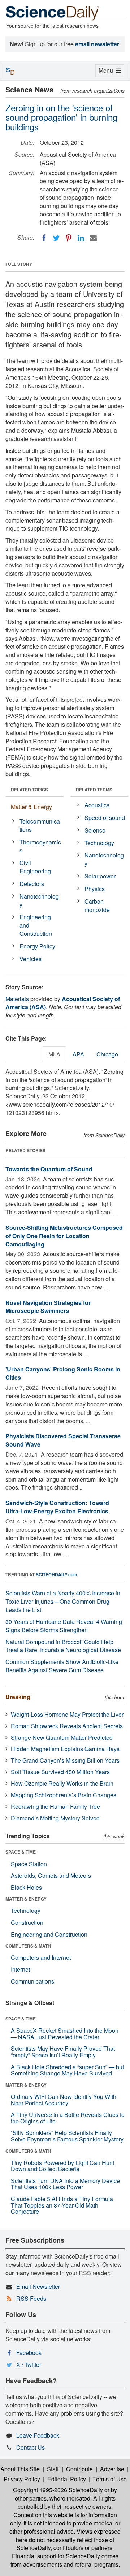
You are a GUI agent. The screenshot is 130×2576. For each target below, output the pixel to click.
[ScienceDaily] (52, 12)
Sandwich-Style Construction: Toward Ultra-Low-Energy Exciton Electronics (57, 1507)
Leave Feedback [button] (38, 2435)
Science (95, 830)
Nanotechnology (39, 900)
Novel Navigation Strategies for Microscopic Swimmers (48, 1307)
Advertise (112, 2469)
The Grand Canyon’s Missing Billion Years (65, 1760)
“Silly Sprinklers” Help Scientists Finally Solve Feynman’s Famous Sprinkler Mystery (67, 2136)
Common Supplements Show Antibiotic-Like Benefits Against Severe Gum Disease (62, 1666)
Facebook (29, 2353)
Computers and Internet (41, 1957)
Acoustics (97, 805)
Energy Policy (37, 946)
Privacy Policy (22, 2479)
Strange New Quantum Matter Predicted (62, 1737)
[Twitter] (56, 238)
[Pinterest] (69, 238)
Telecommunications (40, 825)
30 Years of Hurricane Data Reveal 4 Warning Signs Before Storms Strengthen (64, 1626)
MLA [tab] (54, 1054)
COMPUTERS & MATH (28, 1946)
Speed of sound (105, 818)
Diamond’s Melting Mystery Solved (55, 1818)
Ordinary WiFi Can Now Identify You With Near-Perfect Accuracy (64, 2100)
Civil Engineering (35, 867)
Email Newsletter (38, 2287)
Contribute (79, 2469)
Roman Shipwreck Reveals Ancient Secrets (67, 1726)
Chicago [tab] (107, 1054)
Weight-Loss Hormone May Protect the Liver (67, 1714)
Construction (27, 1922)
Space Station (29, 1864)
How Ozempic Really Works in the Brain (62, 1783)
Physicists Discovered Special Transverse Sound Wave (63, 1440)
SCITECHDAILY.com (57, 1574)
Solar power (100, 876)
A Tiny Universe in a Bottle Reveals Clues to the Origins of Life (68, 2118)
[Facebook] (44, 238)
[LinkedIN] (81, 238)
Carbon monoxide (97, 906)
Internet (20, 1969)
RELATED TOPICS (29, 790)
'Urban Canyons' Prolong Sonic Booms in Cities (63, 1373)
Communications (32, 1981)
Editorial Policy (67, 2479)
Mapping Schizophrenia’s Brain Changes (64, 1795)
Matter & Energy (31, 807)
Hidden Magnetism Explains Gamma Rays (65, 1749)
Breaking (18, 1697)
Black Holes (26, 1887)
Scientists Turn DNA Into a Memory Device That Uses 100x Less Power (65, 2184)
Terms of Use (110, 2479)
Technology (99, 843)
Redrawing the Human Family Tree (55, 1806)
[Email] (93, 238)
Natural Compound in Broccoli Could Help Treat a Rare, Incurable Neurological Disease (63, 1646)
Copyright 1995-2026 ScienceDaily (58, 2490)
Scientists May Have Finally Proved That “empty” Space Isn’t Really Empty (63, 2052)
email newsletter (97, 44)
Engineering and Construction (36, 925)
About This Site (20, 2469)
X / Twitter (29, 2365)
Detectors (32, 884)
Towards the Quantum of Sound (49, 1169)
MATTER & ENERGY (26, 1899)
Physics (95, 889)
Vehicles (31, 959)
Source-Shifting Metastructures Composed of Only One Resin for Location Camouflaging (64, 1236)
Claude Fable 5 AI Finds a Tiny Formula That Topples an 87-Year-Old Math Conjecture (62, 2205)
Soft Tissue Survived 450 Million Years (60, 1772)
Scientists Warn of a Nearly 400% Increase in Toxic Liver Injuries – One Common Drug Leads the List (63, 1601)
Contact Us (31, 2447)
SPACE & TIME (21, 1852)
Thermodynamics (40, 846)
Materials (17, 999)
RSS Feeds (31, 2298)
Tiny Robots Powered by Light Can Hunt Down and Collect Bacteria (62, 2166)
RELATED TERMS (94, 790)
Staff (53, 2469)
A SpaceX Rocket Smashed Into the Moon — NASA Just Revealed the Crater (65, 2034)
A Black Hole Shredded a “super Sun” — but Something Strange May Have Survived (67, 2070)
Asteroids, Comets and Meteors (51, 1875)
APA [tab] (78, 1054)
